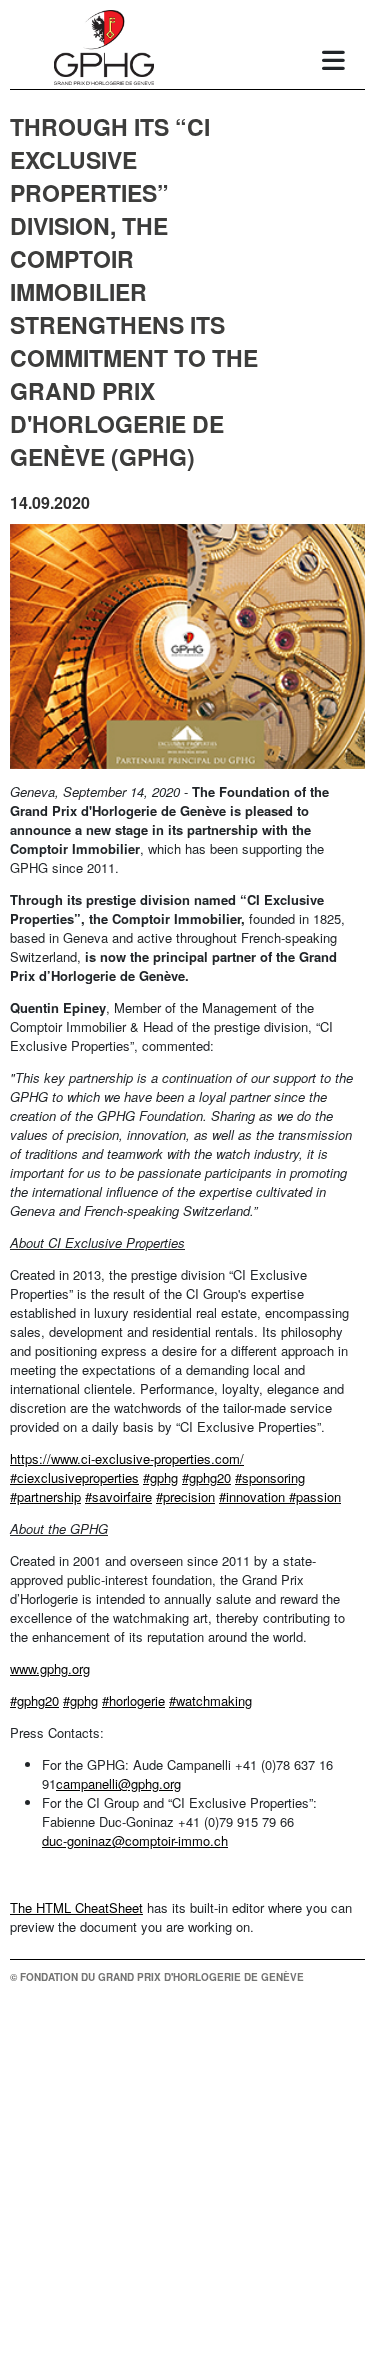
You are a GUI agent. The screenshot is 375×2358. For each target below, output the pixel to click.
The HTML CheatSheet (76, 1907)
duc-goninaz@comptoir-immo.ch (135, 1840)
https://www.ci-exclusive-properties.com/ (127, 1458)
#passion (315, 1496)
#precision (185, 1496)
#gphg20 (206, 1477)
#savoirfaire (118, 1496)
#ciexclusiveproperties (74, 1477)
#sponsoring (270, 1477)
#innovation (254, 1496)
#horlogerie (133, 1700)
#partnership (45, 1496)
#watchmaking (210, 1700)
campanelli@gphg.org (118, 1783)
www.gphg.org (50, 1668)
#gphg (160, 1477)
